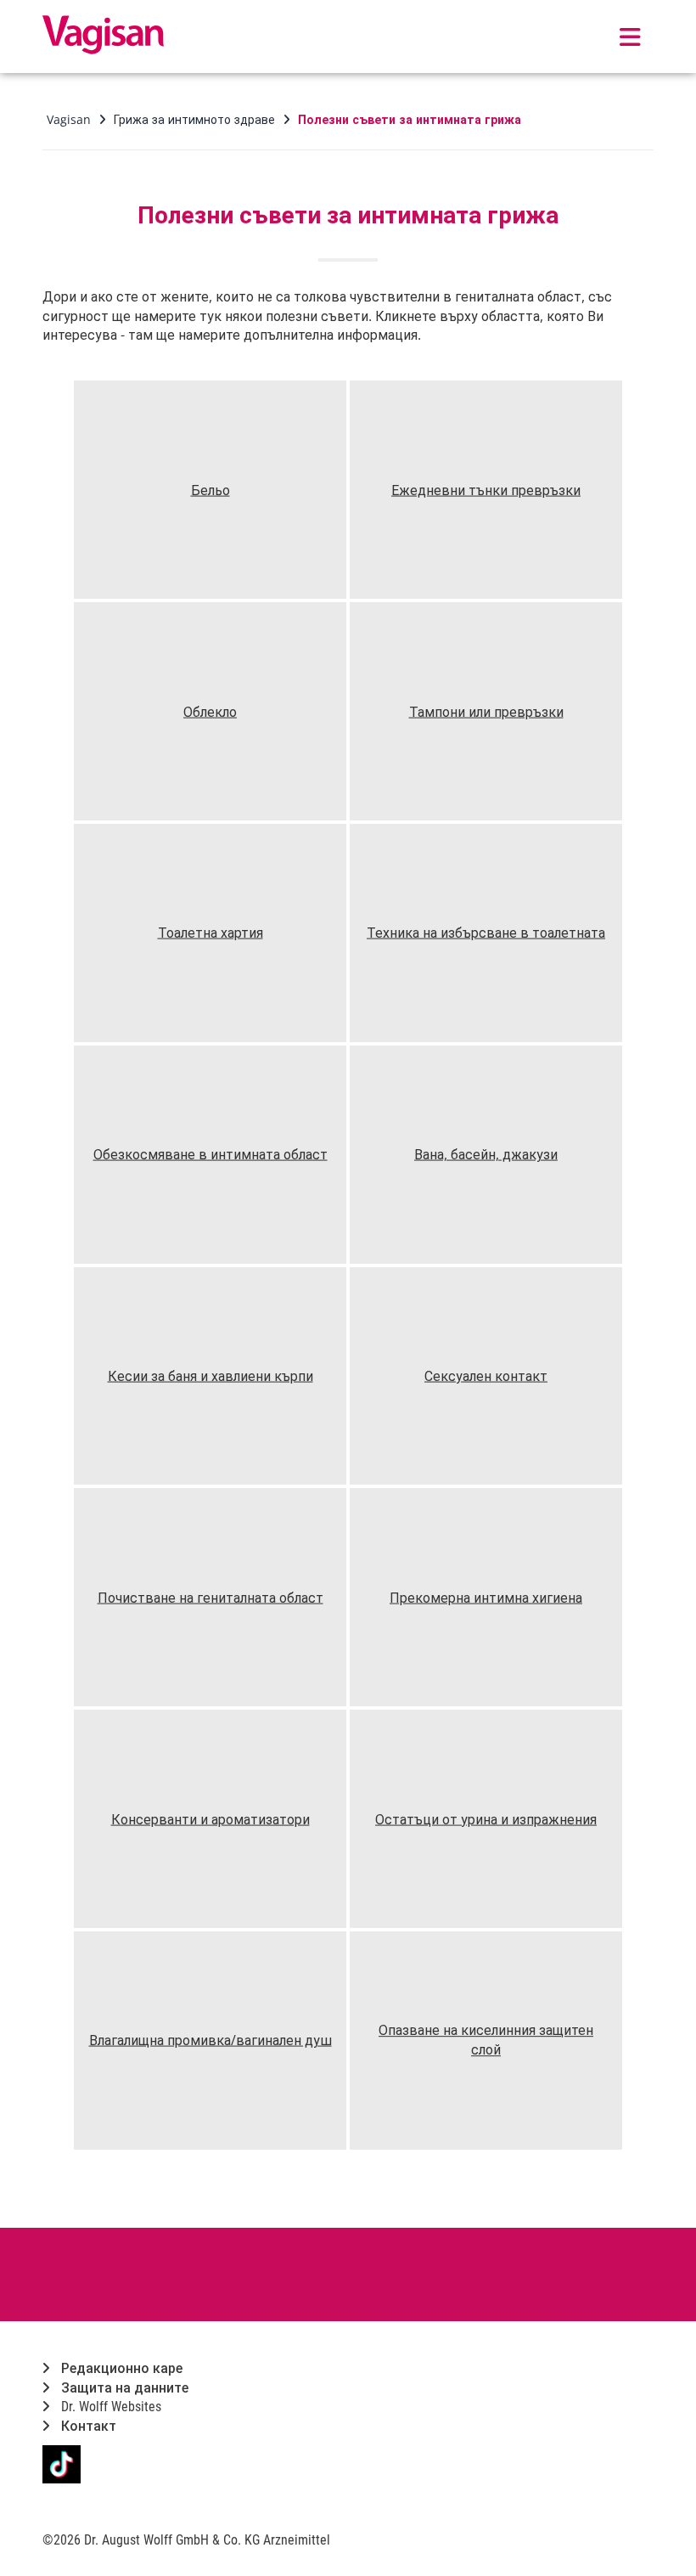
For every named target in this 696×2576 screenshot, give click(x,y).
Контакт (87, 2426)
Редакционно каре (120, 2368)
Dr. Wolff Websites (109, 2407)
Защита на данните (123, 2388)
